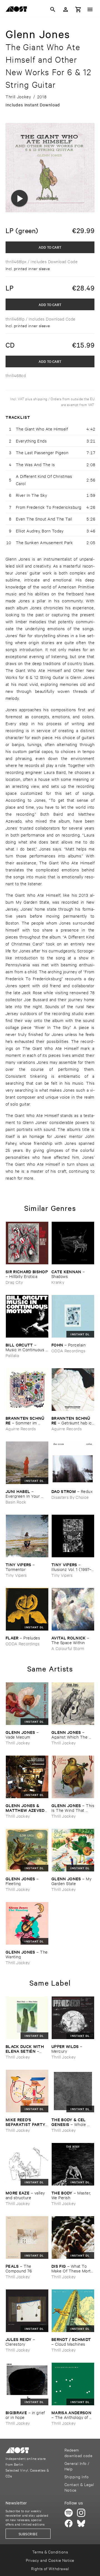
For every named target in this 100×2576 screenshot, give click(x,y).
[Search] (53, 9)
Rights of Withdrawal (50, 2568)
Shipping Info (77, 2476)
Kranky (58, 1282)
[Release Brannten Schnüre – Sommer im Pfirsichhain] (27, 1390)
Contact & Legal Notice (79, 2487)
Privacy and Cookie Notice (50, 2560)
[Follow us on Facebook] (69, 2523)
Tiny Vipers (16, 1575)
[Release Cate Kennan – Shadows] (73, 1243)
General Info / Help (77, 2466)
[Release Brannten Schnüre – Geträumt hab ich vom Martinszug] (73, 1390)
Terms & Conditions (50, 2552)
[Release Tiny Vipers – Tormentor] (27, 1536)
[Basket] (78, 9)
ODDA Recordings (68, 1351)
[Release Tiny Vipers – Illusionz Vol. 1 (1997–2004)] (73, 1536)
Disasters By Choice (70, 1497)
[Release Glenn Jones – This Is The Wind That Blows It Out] (73, 1777)
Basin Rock (16, 1502)
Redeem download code (78, 2452)
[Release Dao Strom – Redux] (73, 1463)
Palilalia (12, 1355)
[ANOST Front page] (18, 10)
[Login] (66, 9)
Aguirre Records (21, 1428)
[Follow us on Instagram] (81, 2513)
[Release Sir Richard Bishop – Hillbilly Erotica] (27, 1243)
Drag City (14, 1282)
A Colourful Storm (68, 1648)
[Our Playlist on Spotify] (69, 2513)
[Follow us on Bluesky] (81, 2523)
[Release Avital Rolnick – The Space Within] (73, 1609)
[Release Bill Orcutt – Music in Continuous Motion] (27, 1316)
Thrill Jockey (18, 1743)
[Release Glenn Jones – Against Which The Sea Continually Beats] (73, 1704)
